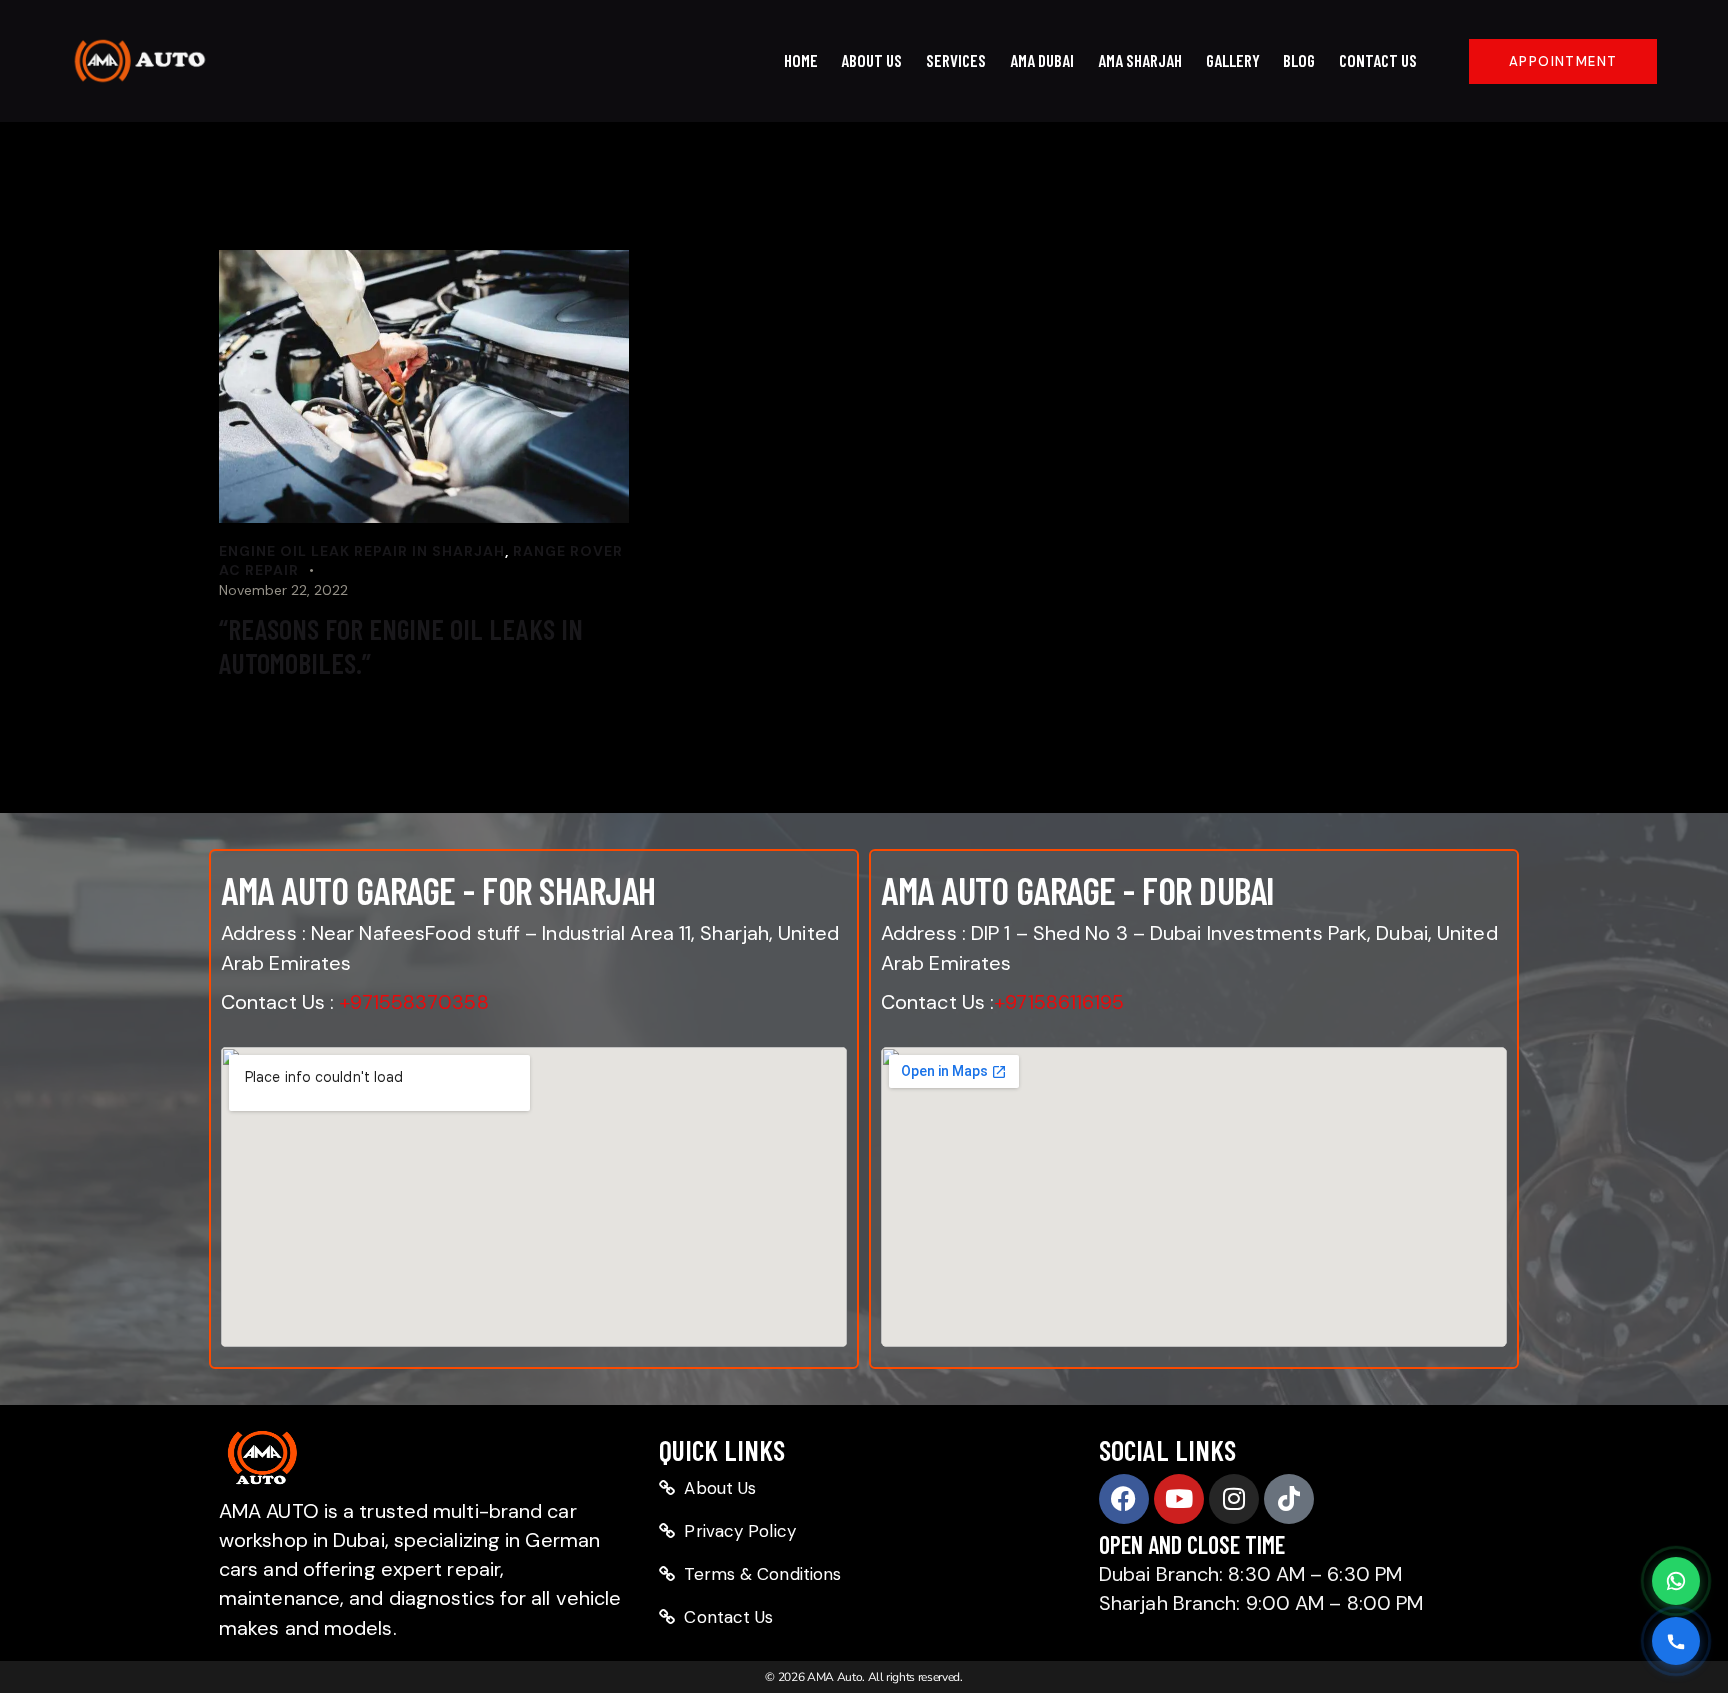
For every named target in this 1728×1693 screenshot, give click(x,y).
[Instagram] (1234, 1499)
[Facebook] (1124, 1499)
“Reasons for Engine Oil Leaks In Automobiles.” (401, 646)
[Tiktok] (1289, 1499)
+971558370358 (413, 1002)
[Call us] (1676, 1641)
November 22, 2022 (283, 590)
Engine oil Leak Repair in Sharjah (362, 551)
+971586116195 (1059, 1002)
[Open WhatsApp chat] (1676, 1581)
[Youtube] (1179, 1499)
